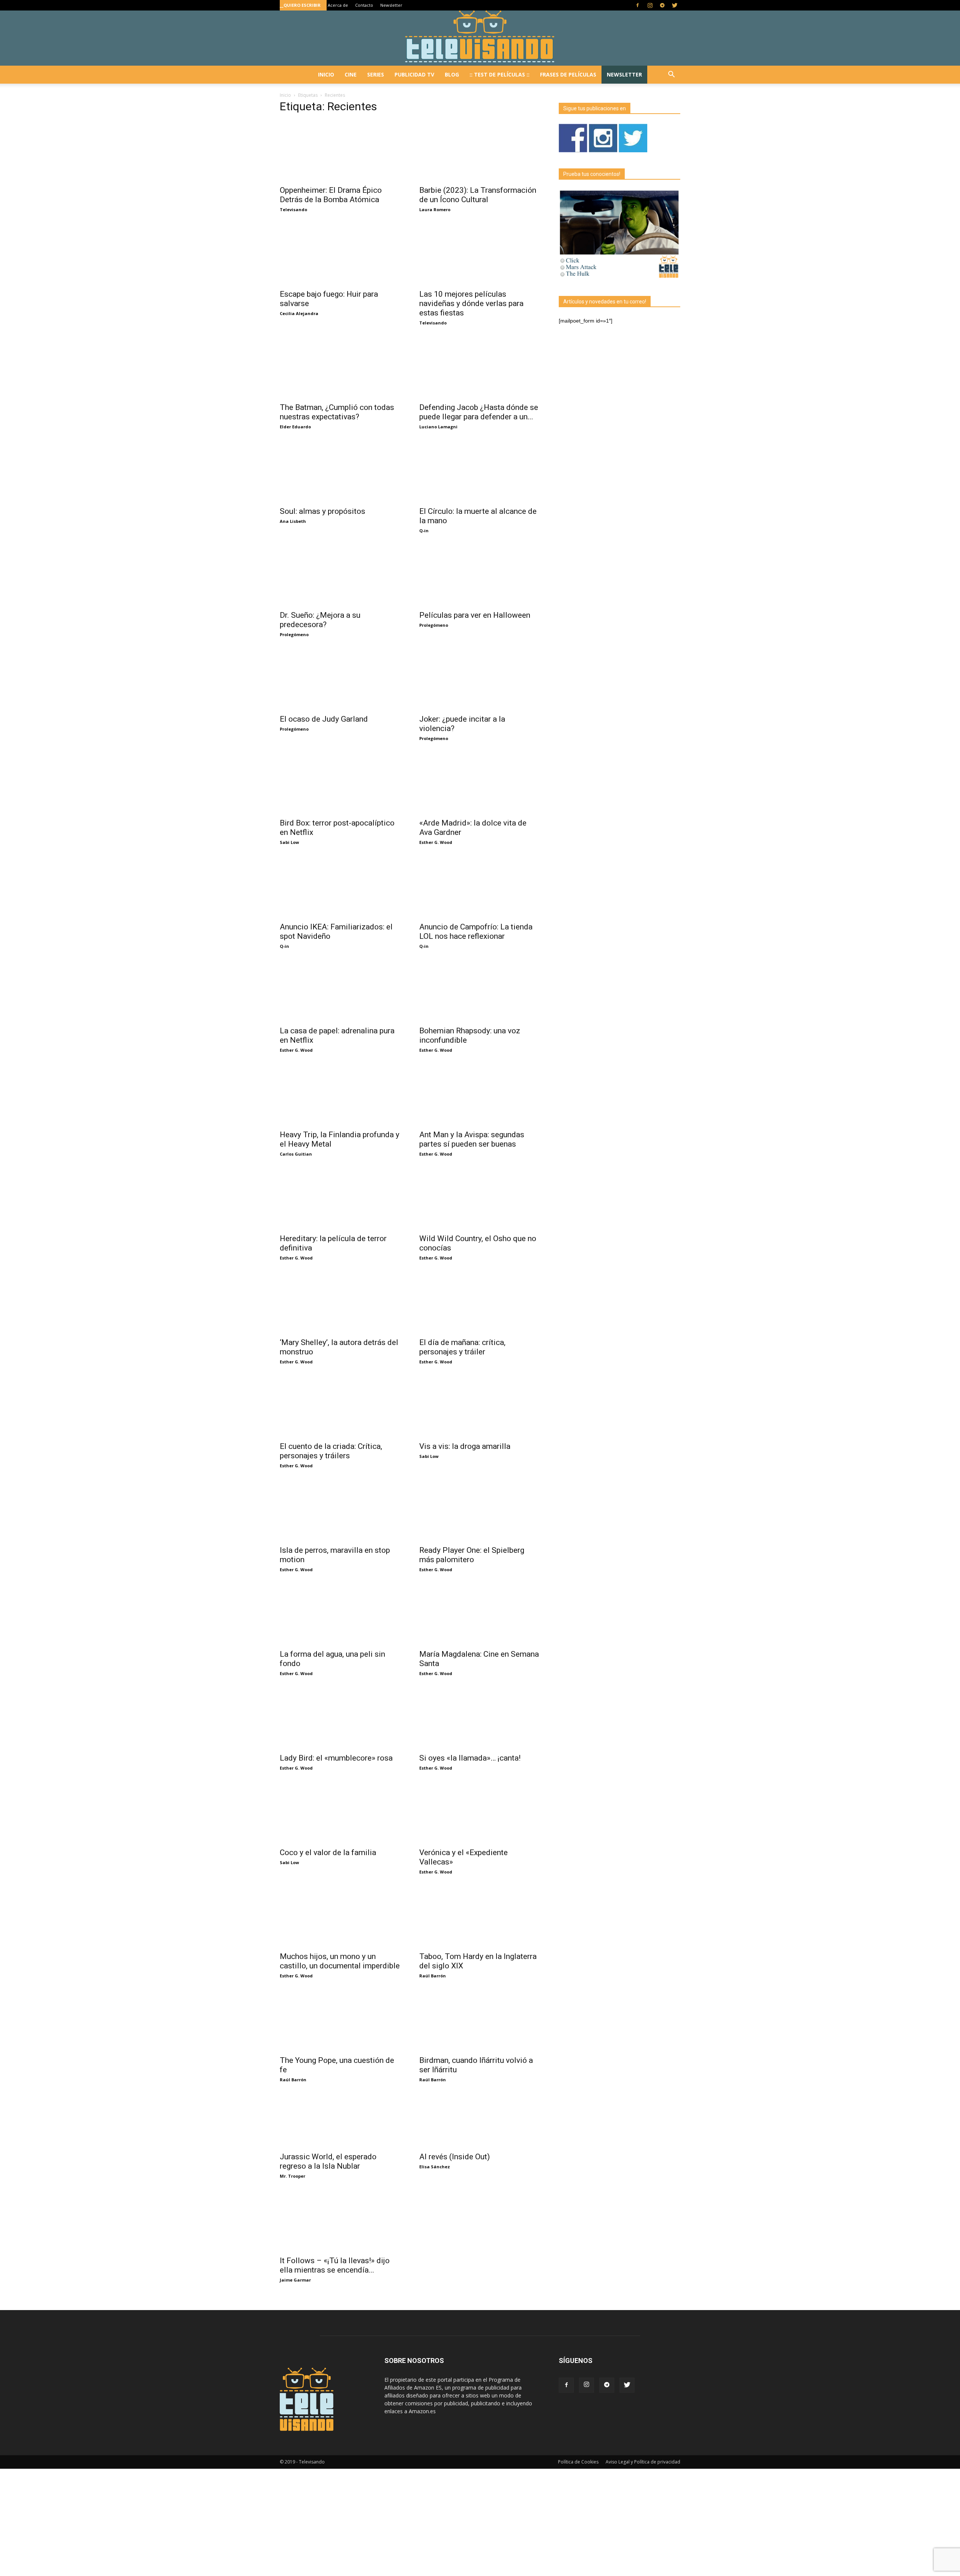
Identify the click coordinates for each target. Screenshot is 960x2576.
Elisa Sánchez (435, 2167)
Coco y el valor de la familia (328, 1852)
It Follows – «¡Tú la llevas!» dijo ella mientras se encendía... (335, 2265)
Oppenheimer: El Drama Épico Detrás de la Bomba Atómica (331, 195)
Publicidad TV (414, 74)
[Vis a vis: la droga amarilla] (480, 1407)
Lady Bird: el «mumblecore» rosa (336, 1758)
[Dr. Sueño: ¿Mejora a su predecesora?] (340, 576)
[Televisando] (480, 38)
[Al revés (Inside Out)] (480, 2121)
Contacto (364, 5)
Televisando (293, 209)
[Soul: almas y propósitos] (340, 472)
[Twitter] (675, 5)
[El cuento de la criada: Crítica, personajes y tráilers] (340, 1407)
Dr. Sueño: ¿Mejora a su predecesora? (320, 620)
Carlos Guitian (296, 1154)
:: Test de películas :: (499, 74)
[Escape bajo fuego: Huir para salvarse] (340, 255)
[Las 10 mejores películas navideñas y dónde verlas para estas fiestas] (480, 255)
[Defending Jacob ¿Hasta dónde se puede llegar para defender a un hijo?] (480, 368)
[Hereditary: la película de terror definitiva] (340, 1199)
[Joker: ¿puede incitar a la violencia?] (480, 680)
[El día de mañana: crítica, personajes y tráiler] (480, 1303)
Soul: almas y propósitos (322, 511)
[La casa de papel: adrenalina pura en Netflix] (340, 991)
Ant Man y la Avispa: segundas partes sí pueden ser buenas (472, 1139)
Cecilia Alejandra (299, 313)
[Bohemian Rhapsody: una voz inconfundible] (480, 991)
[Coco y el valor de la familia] (340, 1813)
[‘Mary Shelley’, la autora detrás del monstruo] (340, 1303)
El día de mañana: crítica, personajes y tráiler (462, 1347)
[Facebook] (637, 5)
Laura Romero (435, 209)
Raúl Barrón (433, 1976)
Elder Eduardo (295, 427)
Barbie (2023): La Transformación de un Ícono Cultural (478, 195)
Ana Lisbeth (293, 521)
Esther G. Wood (436, 842)
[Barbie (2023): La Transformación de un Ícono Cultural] (480, 151)
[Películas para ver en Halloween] (480, 576)
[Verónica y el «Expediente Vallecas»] (480, 1813)
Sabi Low (289, 842)
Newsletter (391, 5)
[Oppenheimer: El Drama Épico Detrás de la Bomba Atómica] (340, 151)
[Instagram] (650, 5)
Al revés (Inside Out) (454, 2157)
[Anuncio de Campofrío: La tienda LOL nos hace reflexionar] (480, 887)
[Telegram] (662, 5)
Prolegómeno (294, 634)
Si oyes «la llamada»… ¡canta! (470, 1758)
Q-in (424, 531)
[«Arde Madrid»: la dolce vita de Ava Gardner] (480, 784)
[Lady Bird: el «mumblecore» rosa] (340, 1719)
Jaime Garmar (295, 2280)
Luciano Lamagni (438, 427)
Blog (452, 74)
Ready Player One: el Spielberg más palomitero (472, 1555)
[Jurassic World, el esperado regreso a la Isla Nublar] (340, 2121)
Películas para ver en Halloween (475, 615)
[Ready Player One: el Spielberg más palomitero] (480, 1511)
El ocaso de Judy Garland (324, 719)
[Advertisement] (225, 2521)
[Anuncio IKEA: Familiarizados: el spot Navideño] (340, 887)
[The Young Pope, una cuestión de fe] (340, 2021)
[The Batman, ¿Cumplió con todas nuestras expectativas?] (340, 368)
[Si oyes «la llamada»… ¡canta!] (480, 1719)
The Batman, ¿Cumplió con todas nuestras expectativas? (337, 412)
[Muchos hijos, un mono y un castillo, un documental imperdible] (340, 1917)
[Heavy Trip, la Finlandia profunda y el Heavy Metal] (340, 1095)
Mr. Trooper (292, 2176)
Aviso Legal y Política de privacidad (643, 2462)
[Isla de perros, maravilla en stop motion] (340, 1511)
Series (376, 74)
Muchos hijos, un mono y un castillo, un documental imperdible (340, 1961)
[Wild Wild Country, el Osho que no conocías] (480, 1199)
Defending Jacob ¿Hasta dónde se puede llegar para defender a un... (479, 412)
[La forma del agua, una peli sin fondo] (340, 1615)
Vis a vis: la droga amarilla (465, 1446)
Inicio (326, 74)
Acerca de (338, 5)
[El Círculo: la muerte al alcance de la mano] (480, 472)
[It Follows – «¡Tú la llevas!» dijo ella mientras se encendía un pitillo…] (340, 2221)
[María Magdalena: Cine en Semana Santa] (480, 1615)
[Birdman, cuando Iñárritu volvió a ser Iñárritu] (480, 2021)
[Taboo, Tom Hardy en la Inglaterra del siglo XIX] (480, 1917)
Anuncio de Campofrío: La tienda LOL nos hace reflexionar (476, 931)
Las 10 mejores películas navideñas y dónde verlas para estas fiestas (471, 303)
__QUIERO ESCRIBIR (300, 5)
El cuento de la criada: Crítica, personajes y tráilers (331, 1451)
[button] (671, 75)
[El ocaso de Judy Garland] (340, 680)
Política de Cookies (578, 2462)
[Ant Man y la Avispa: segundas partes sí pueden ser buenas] (480, 1095)
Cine (351, 74)
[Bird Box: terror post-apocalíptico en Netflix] (340, 784)
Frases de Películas (568, 74)
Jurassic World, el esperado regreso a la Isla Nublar (328, 2161)
